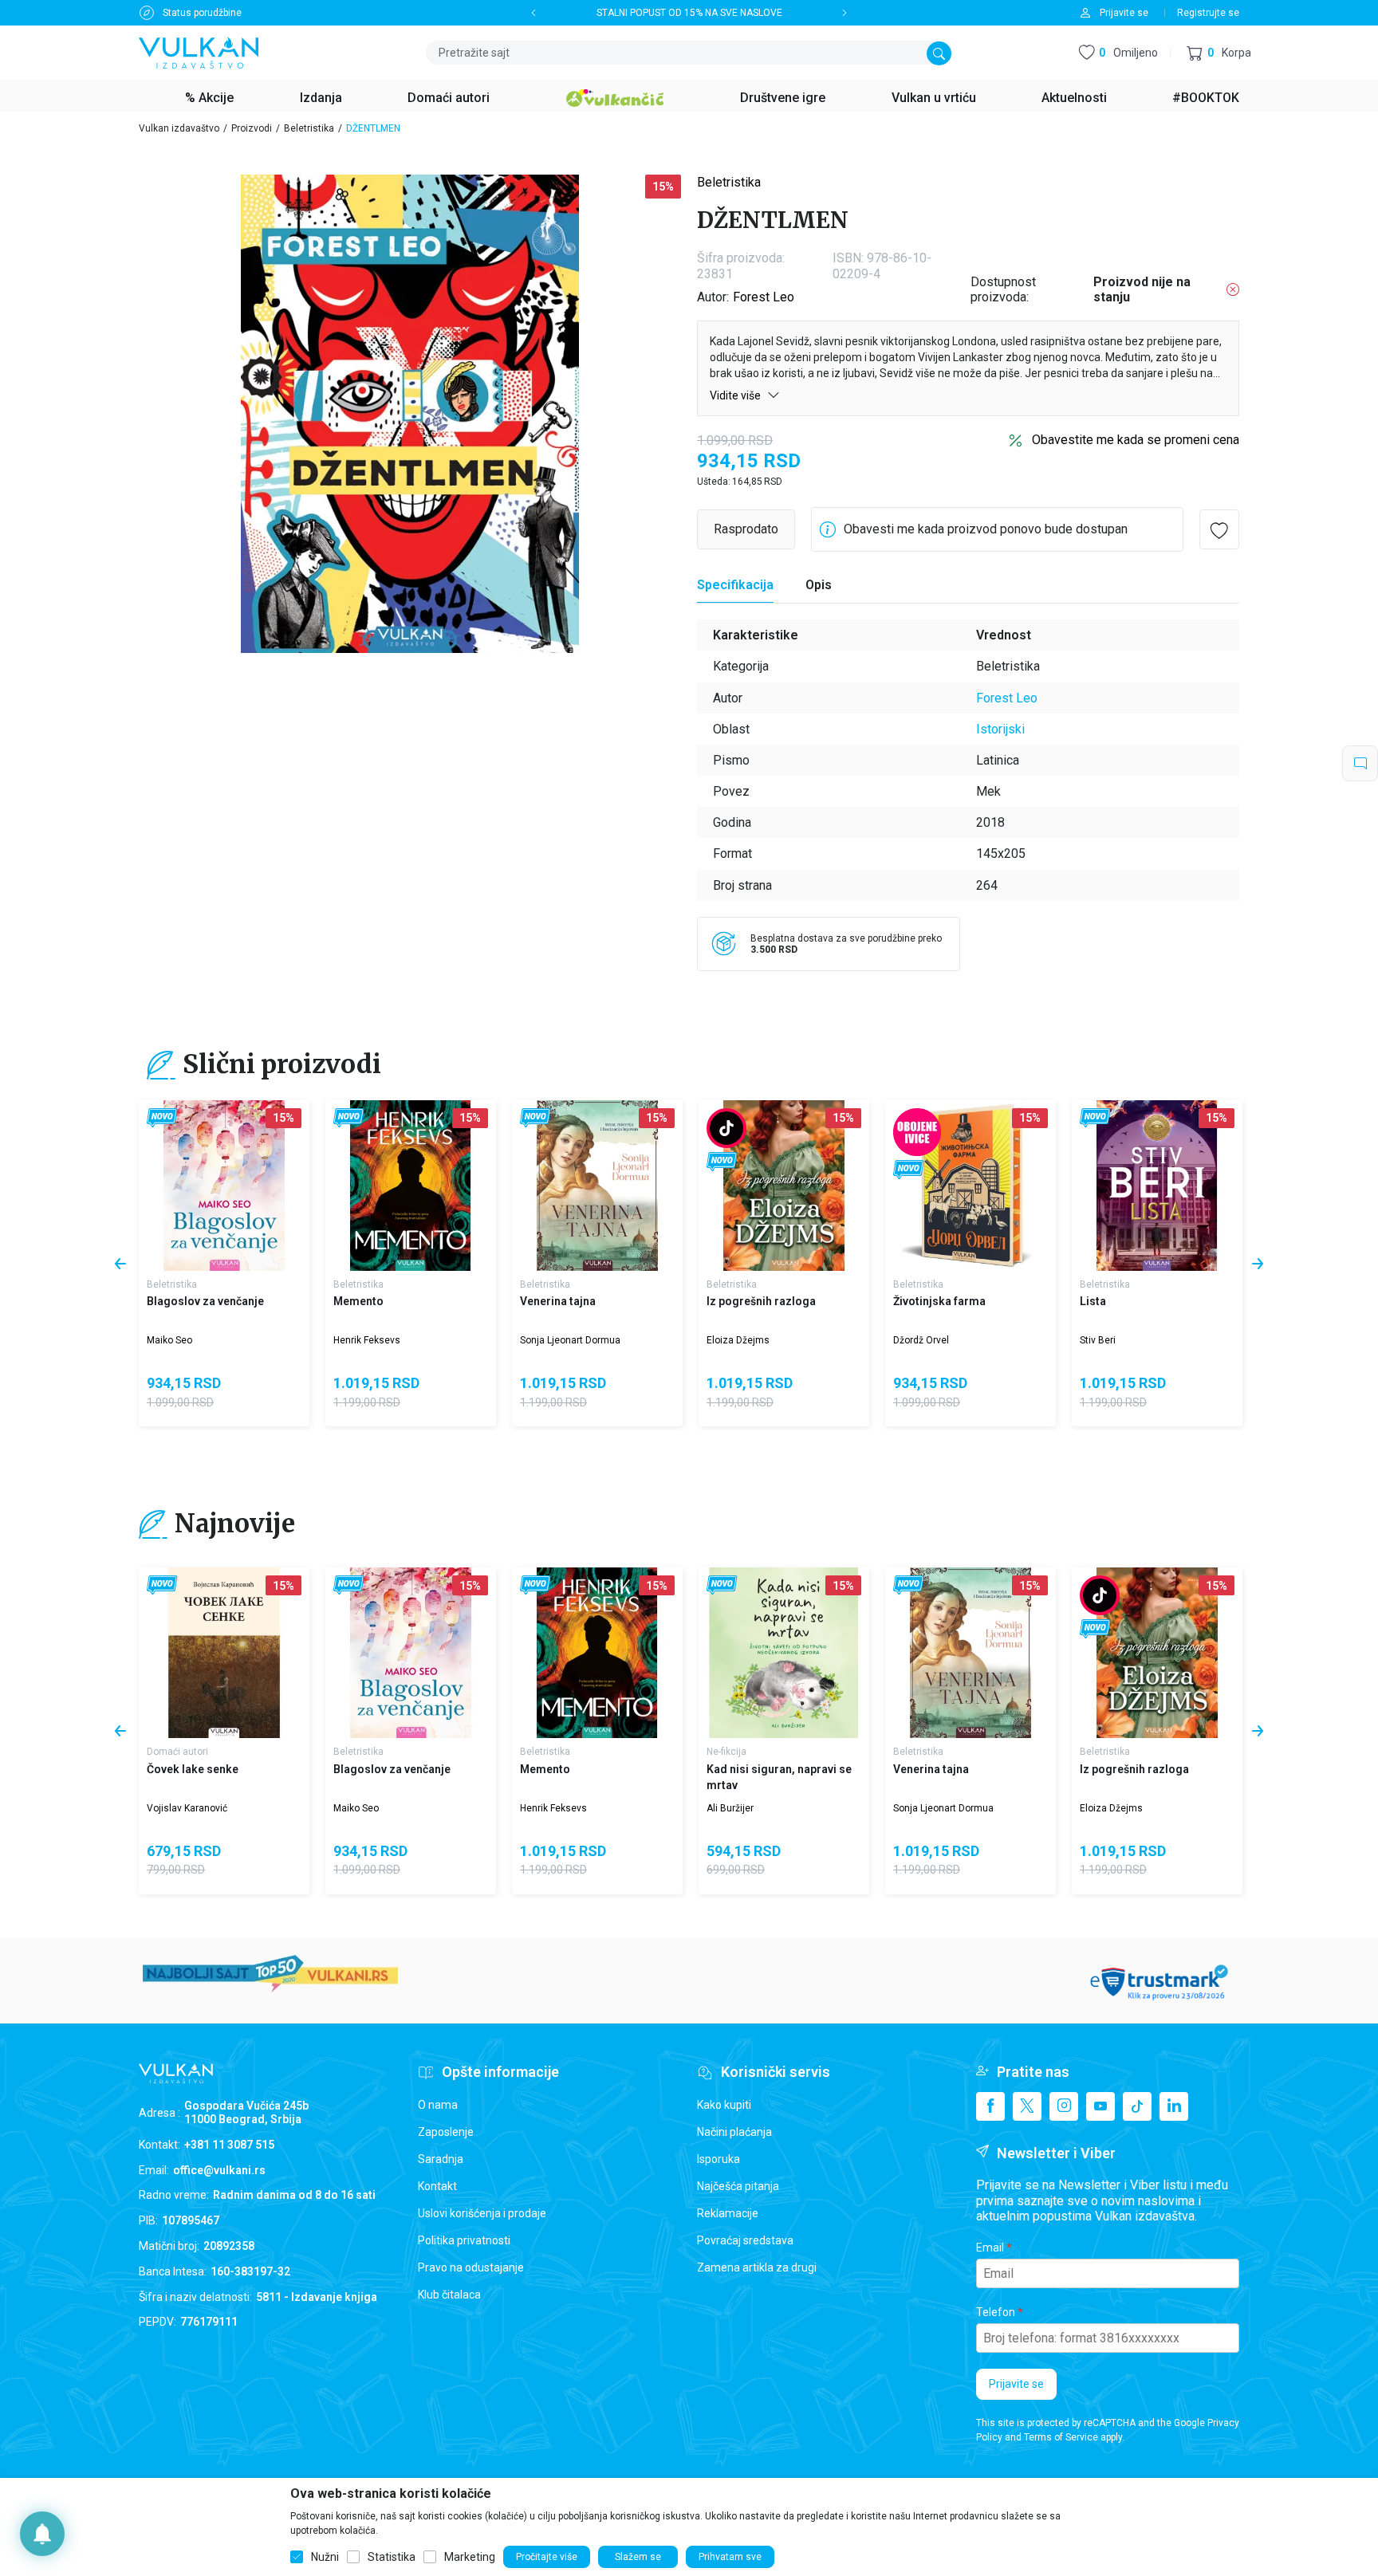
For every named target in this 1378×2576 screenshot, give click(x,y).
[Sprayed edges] (917, 1132)
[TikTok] (1137, 2106)
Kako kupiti (724, 2105)
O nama (438, 2105)
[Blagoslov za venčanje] (224, 1186)
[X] (1027, 2106)
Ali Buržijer (730, 1808)
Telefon (996, 2312)
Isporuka (719, 2159)
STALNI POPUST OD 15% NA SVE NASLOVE (689, 13)
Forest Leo (764, 297)
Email (990, 2248)
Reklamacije (728, 2213)
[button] (1219, 53)
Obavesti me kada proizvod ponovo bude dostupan (986, 529)
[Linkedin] (1174, 2106)
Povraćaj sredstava (745, 2240)
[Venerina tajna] (597, 1186)
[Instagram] (1064, 2106)
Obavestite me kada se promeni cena (1136, 440)
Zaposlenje (446, 2132)
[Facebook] (990, 2106)
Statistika (392, 2557)
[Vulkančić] (615, 96)
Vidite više (736, 395)
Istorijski (1000, 729)
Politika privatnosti (464, 2240)
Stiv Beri (1098, 1340)
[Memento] (411, 1186)
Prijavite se (1016, 2384)
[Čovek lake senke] (224, 1653)
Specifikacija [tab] (735, 585)
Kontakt (437, 2186)
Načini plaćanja (734, 2132)
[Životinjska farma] (971, 1186)
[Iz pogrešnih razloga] (784, 1186)
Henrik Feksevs (367, 1340)
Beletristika (309, 128)
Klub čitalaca (449, 2295)
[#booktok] (726, 1128)
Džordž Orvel (921, 1340)
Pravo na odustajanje (471, 2267)
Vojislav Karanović (187, 1808)
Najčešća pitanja (738, 2186)
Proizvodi (252, 128)
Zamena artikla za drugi (757, 2267)
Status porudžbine (202, 13)
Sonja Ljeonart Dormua (570, 1340)
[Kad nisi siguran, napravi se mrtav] (784, 1653)
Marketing (470, 2557)
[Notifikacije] (42, 2534)
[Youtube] (1100, 2106)
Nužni (325, 2557)
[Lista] (1157, 1186)
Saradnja (441, 2159)
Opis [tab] (819, 585)
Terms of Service (1061, 2437)
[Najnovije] (162, 1118)
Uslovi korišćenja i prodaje (482, 2213)
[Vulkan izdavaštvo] (199, 51)
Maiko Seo (169, 1340)
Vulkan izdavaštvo (179, 128)
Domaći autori (177, 1752)
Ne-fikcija (726, 1752)
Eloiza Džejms (738, 1340)
